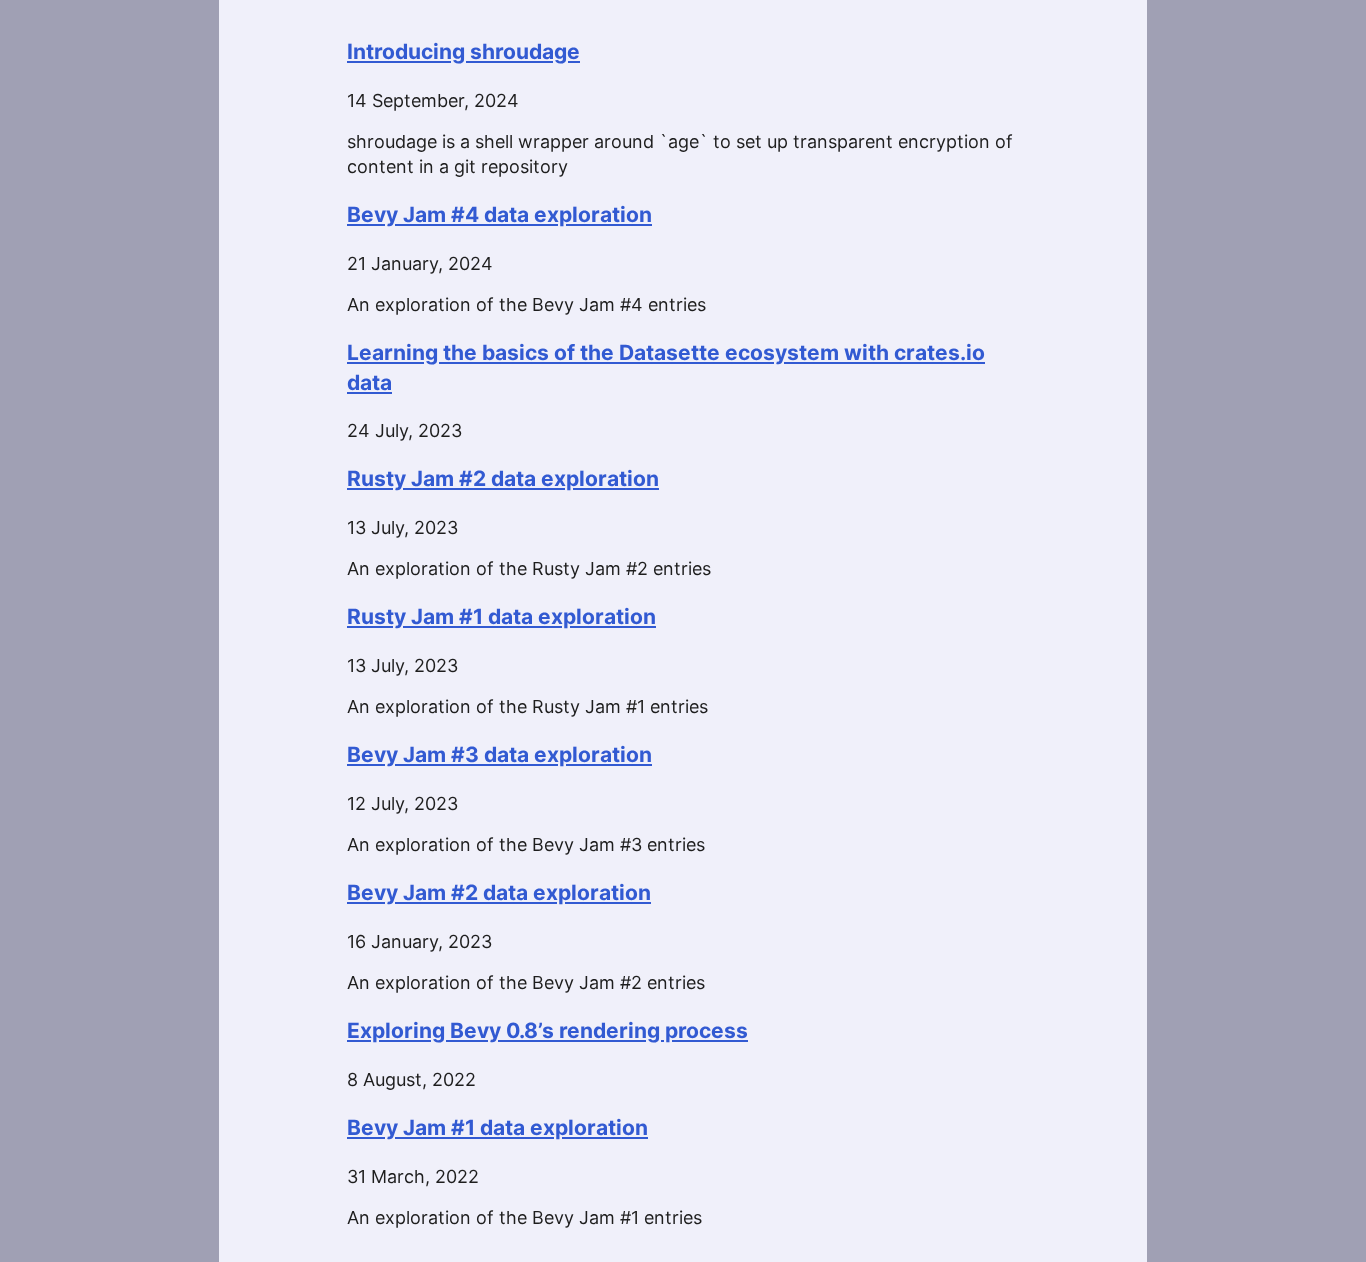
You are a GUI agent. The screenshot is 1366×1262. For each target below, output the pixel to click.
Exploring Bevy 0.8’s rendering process (547, 1030)
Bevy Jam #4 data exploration (499, 214)
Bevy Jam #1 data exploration (497, 1127)
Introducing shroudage (463, 51)
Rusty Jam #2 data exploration (503, 478)
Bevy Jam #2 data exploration (499, 892)
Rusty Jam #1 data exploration (501, 616)
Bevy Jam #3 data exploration (499, 754)
